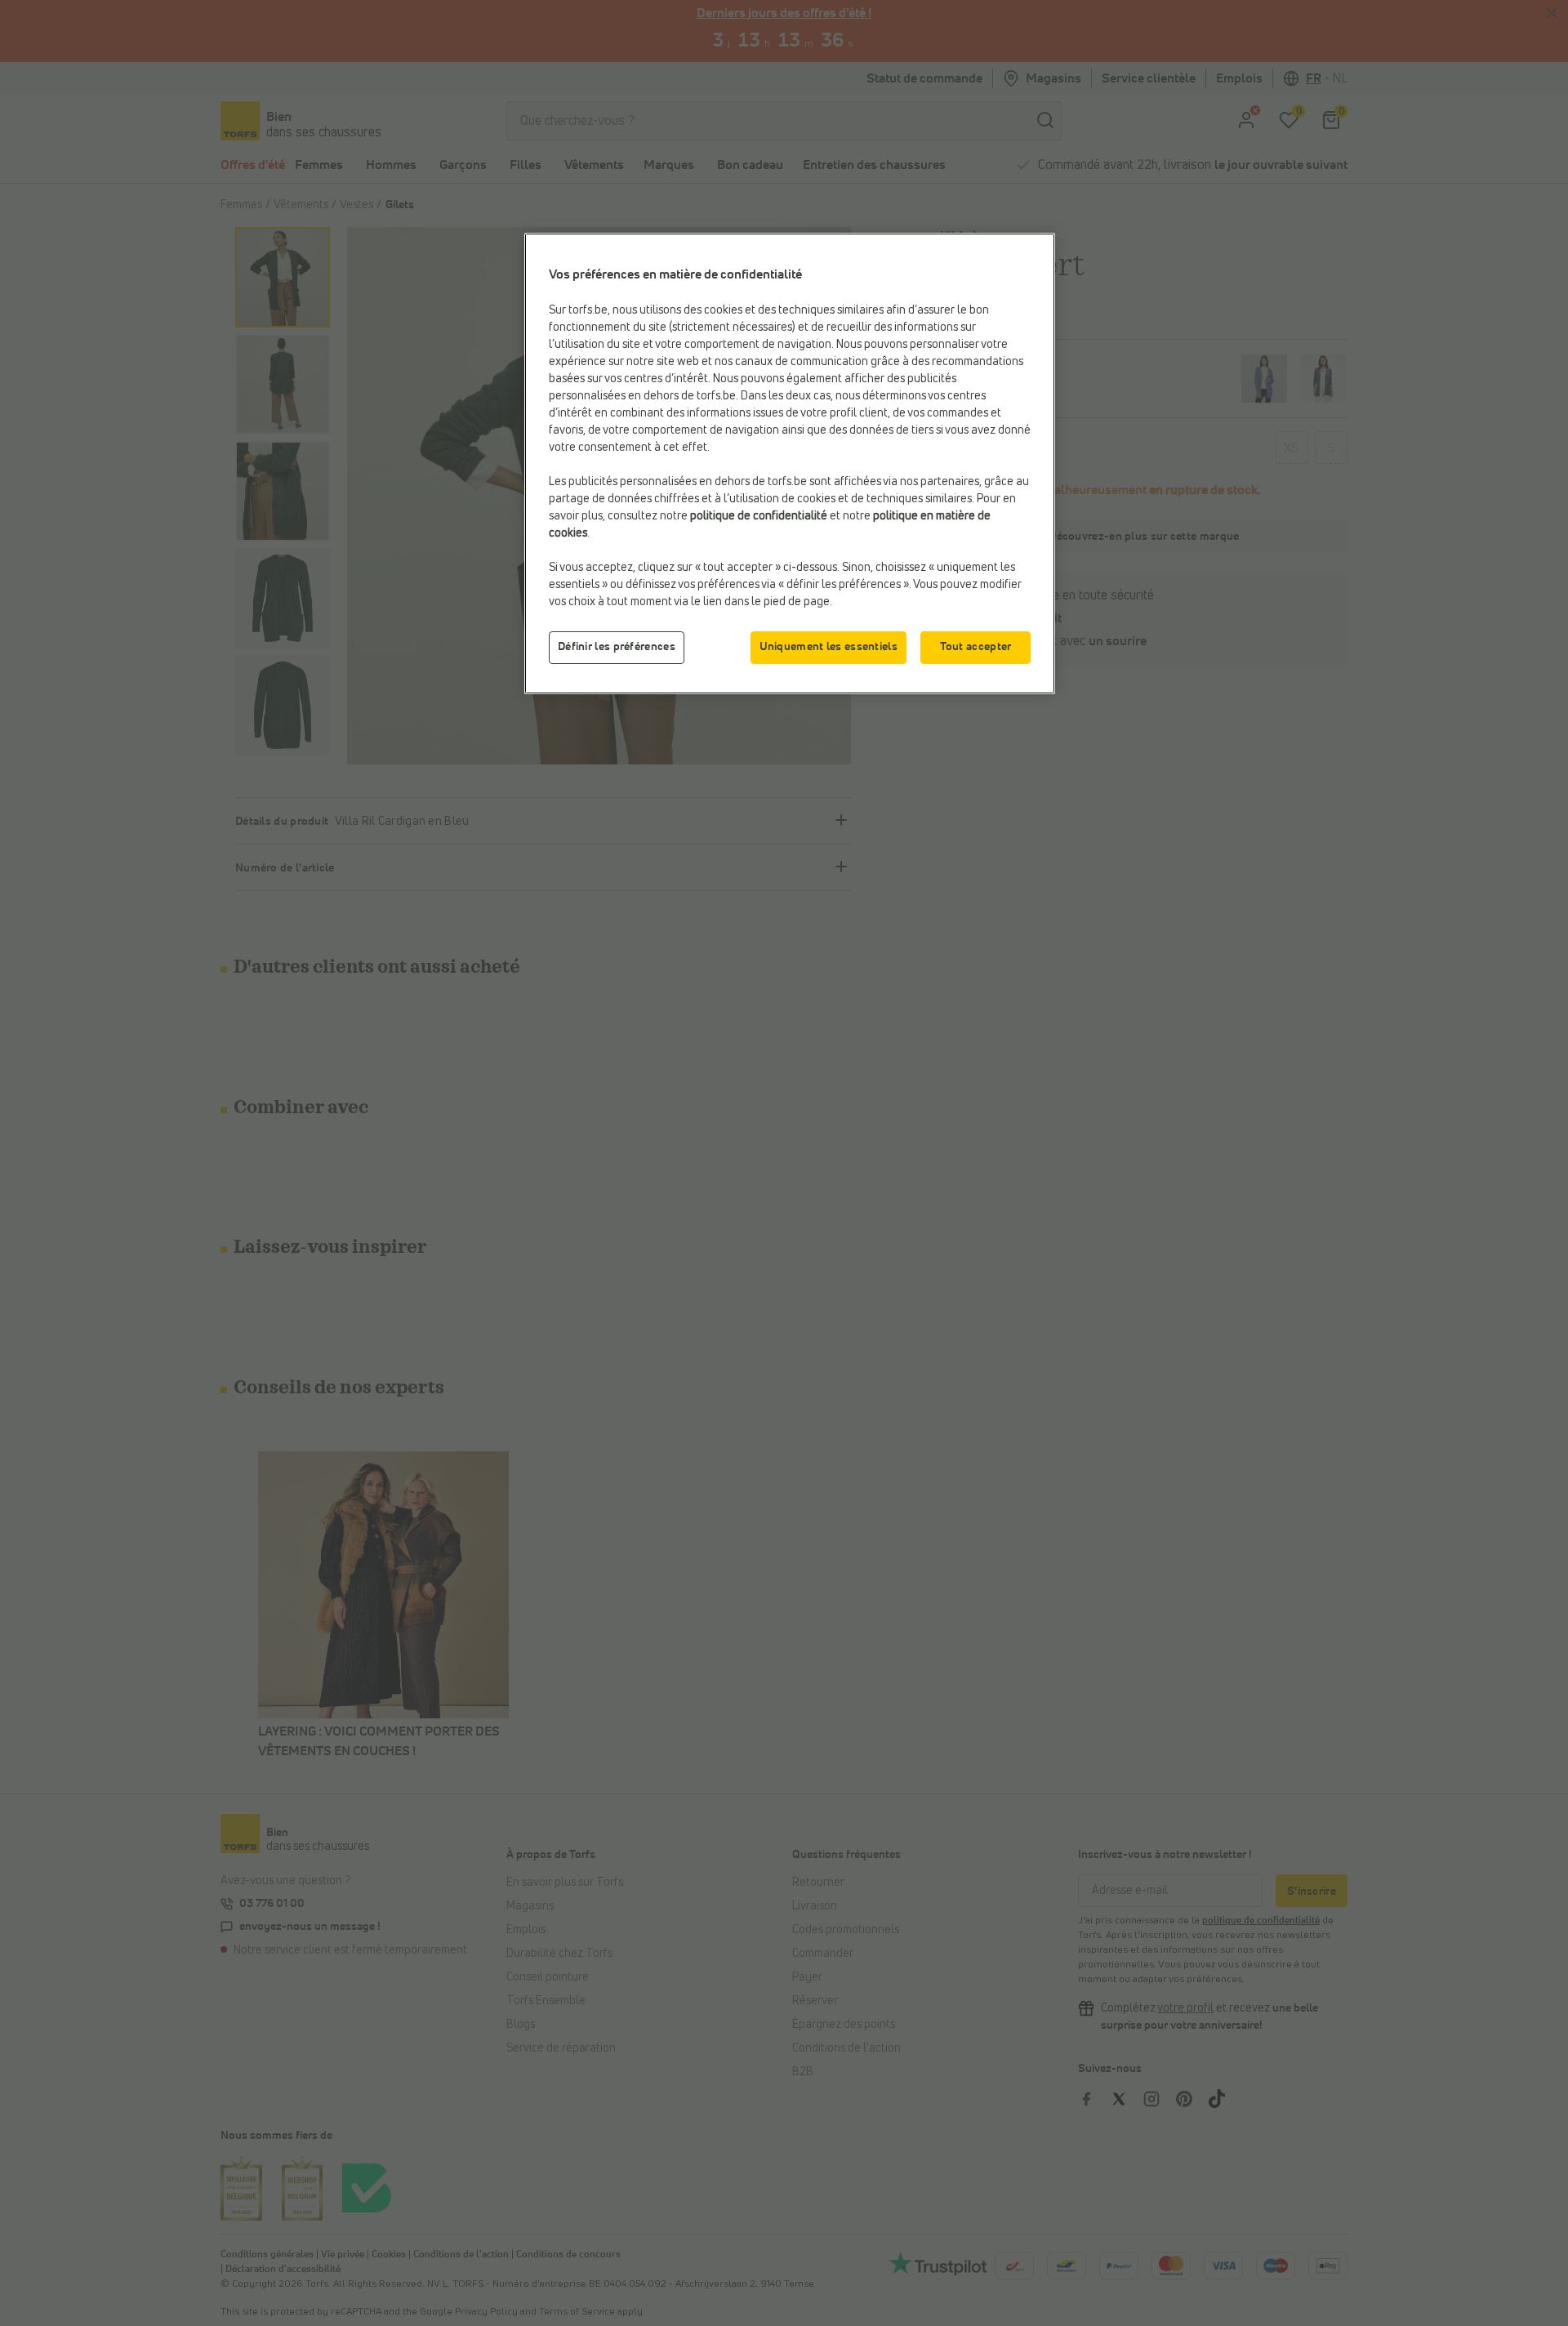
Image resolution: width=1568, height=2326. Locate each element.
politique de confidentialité (759, 516)
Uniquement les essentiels (829, 647)
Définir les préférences (617, 647)
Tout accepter (976, 647)
